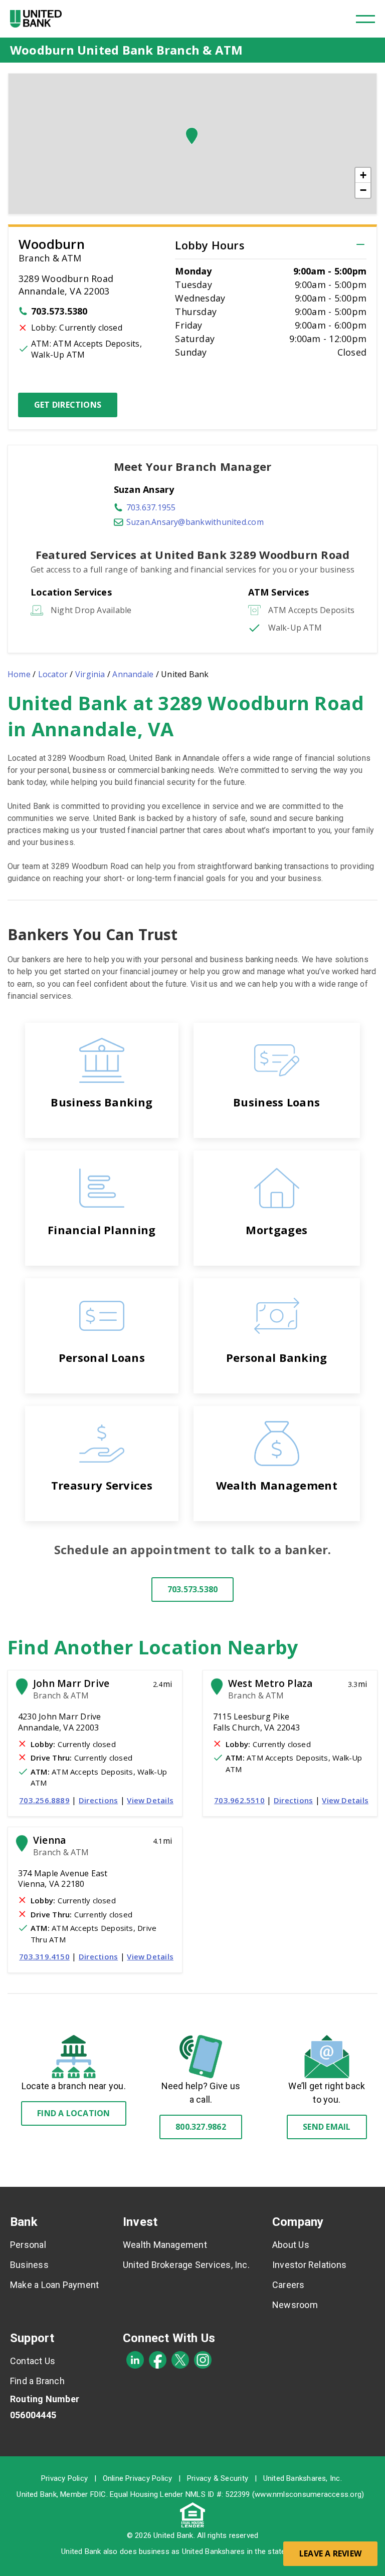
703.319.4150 (44, 1956)
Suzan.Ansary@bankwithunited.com (195, 522)
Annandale (133, 674)
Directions (98, 1800)
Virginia (90, 674)
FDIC (98, 2494)
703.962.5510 (239, 1800)
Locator (53, 674)
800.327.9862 (201, 2127)
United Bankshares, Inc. (303, 2478)
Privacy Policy (64, 2478)
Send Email (327, 2127)
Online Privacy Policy (138, 2478)
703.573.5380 (59, 311)
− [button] (363, 190)
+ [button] (363, 175)
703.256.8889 (44, 1800)
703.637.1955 (151, 507)
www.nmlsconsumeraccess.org (308, 2494)
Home (19, 674)
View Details (150, 1800)
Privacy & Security (218, 2478)
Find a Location (73, 2113)
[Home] (36, 19)
